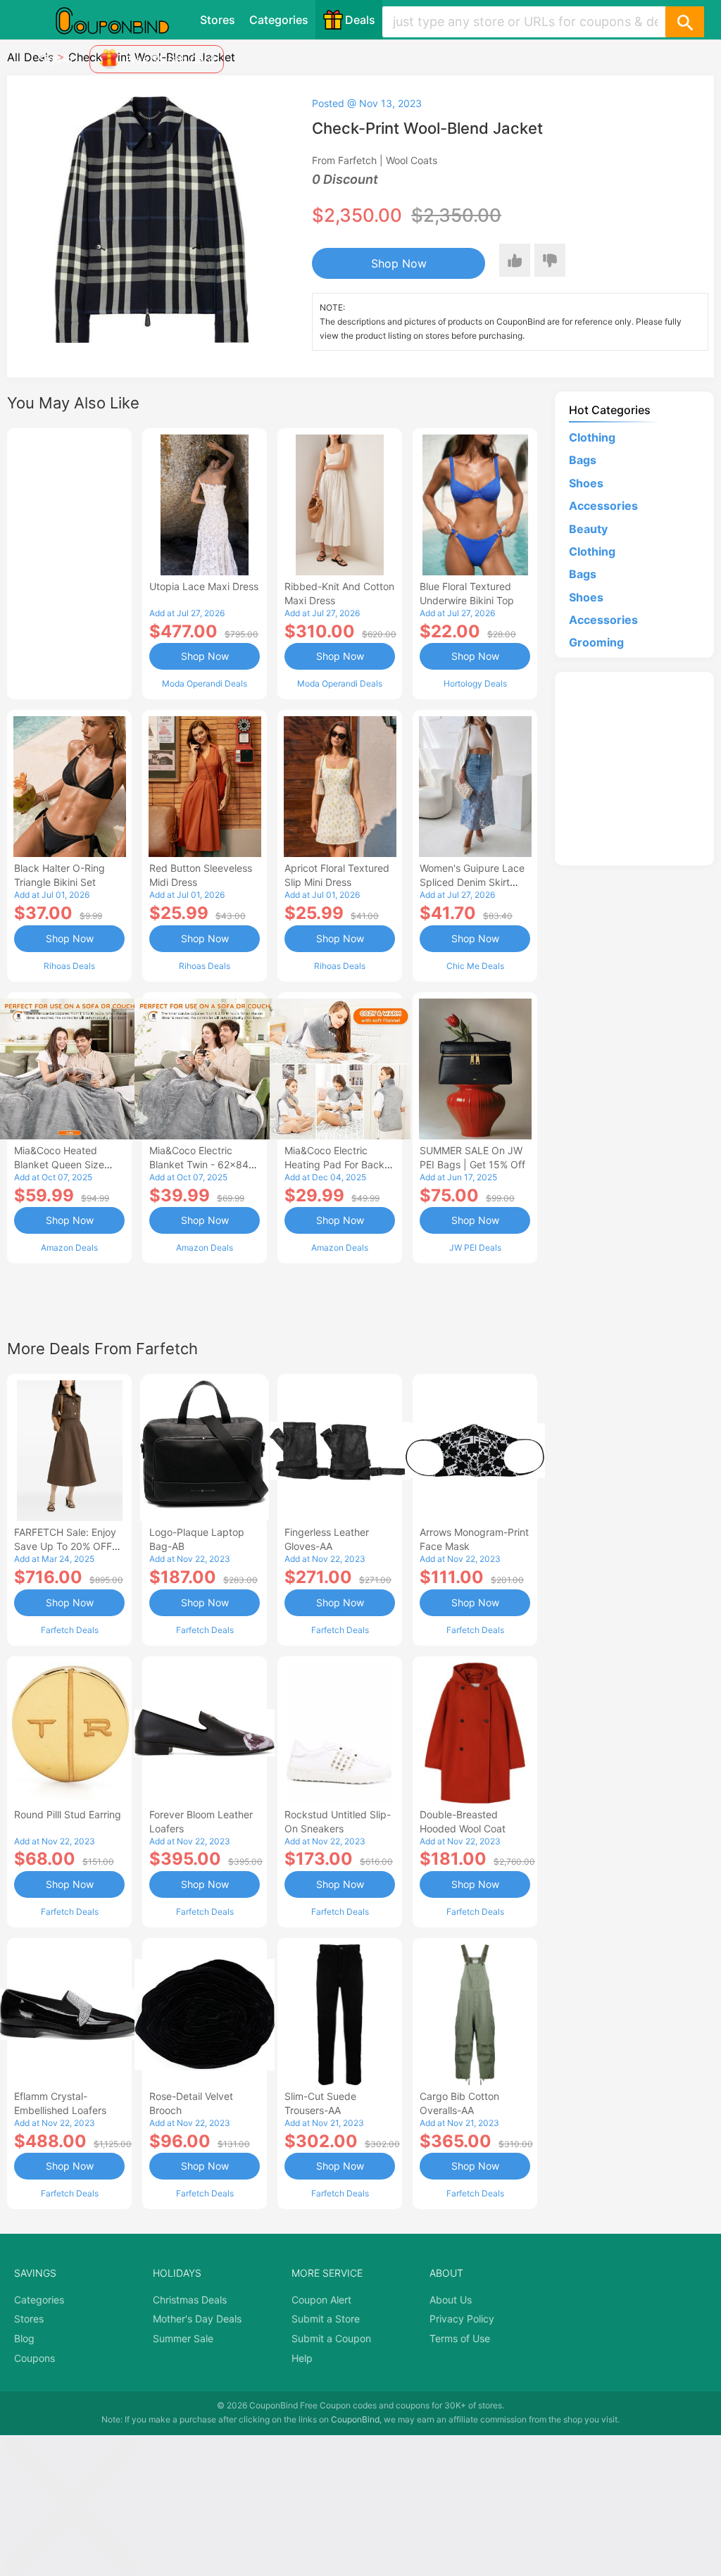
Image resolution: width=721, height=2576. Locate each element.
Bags (583, 460)
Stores (218, 20)
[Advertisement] (69, 562)
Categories (279, 20)
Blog (24, 2338)
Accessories (603, 506)
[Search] (684, 22)
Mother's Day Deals (197, 2319)
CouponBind (355, 2419)
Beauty (588, 529)
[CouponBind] (123, 20)
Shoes (586, 483)
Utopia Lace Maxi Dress (204, 586)
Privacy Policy (462, 2319)
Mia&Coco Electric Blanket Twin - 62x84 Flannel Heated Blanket (202, 1164)
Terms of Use (460, 2338)
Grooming (596, 642)
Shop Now (399, 263)
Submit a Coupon (331, 2338)
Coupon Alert (321, 2300)
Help (302, 2358)
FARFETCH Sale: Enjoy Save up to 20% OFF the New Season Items (67, 1546)
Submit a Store (326, 2319)
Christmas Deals (190, 2300)
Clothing (592, 437)
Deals (360, 20)
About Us (451, 2300)
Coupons (35, 2358)
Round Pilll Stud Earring (68, 1814)
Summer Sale (183, 2338)
